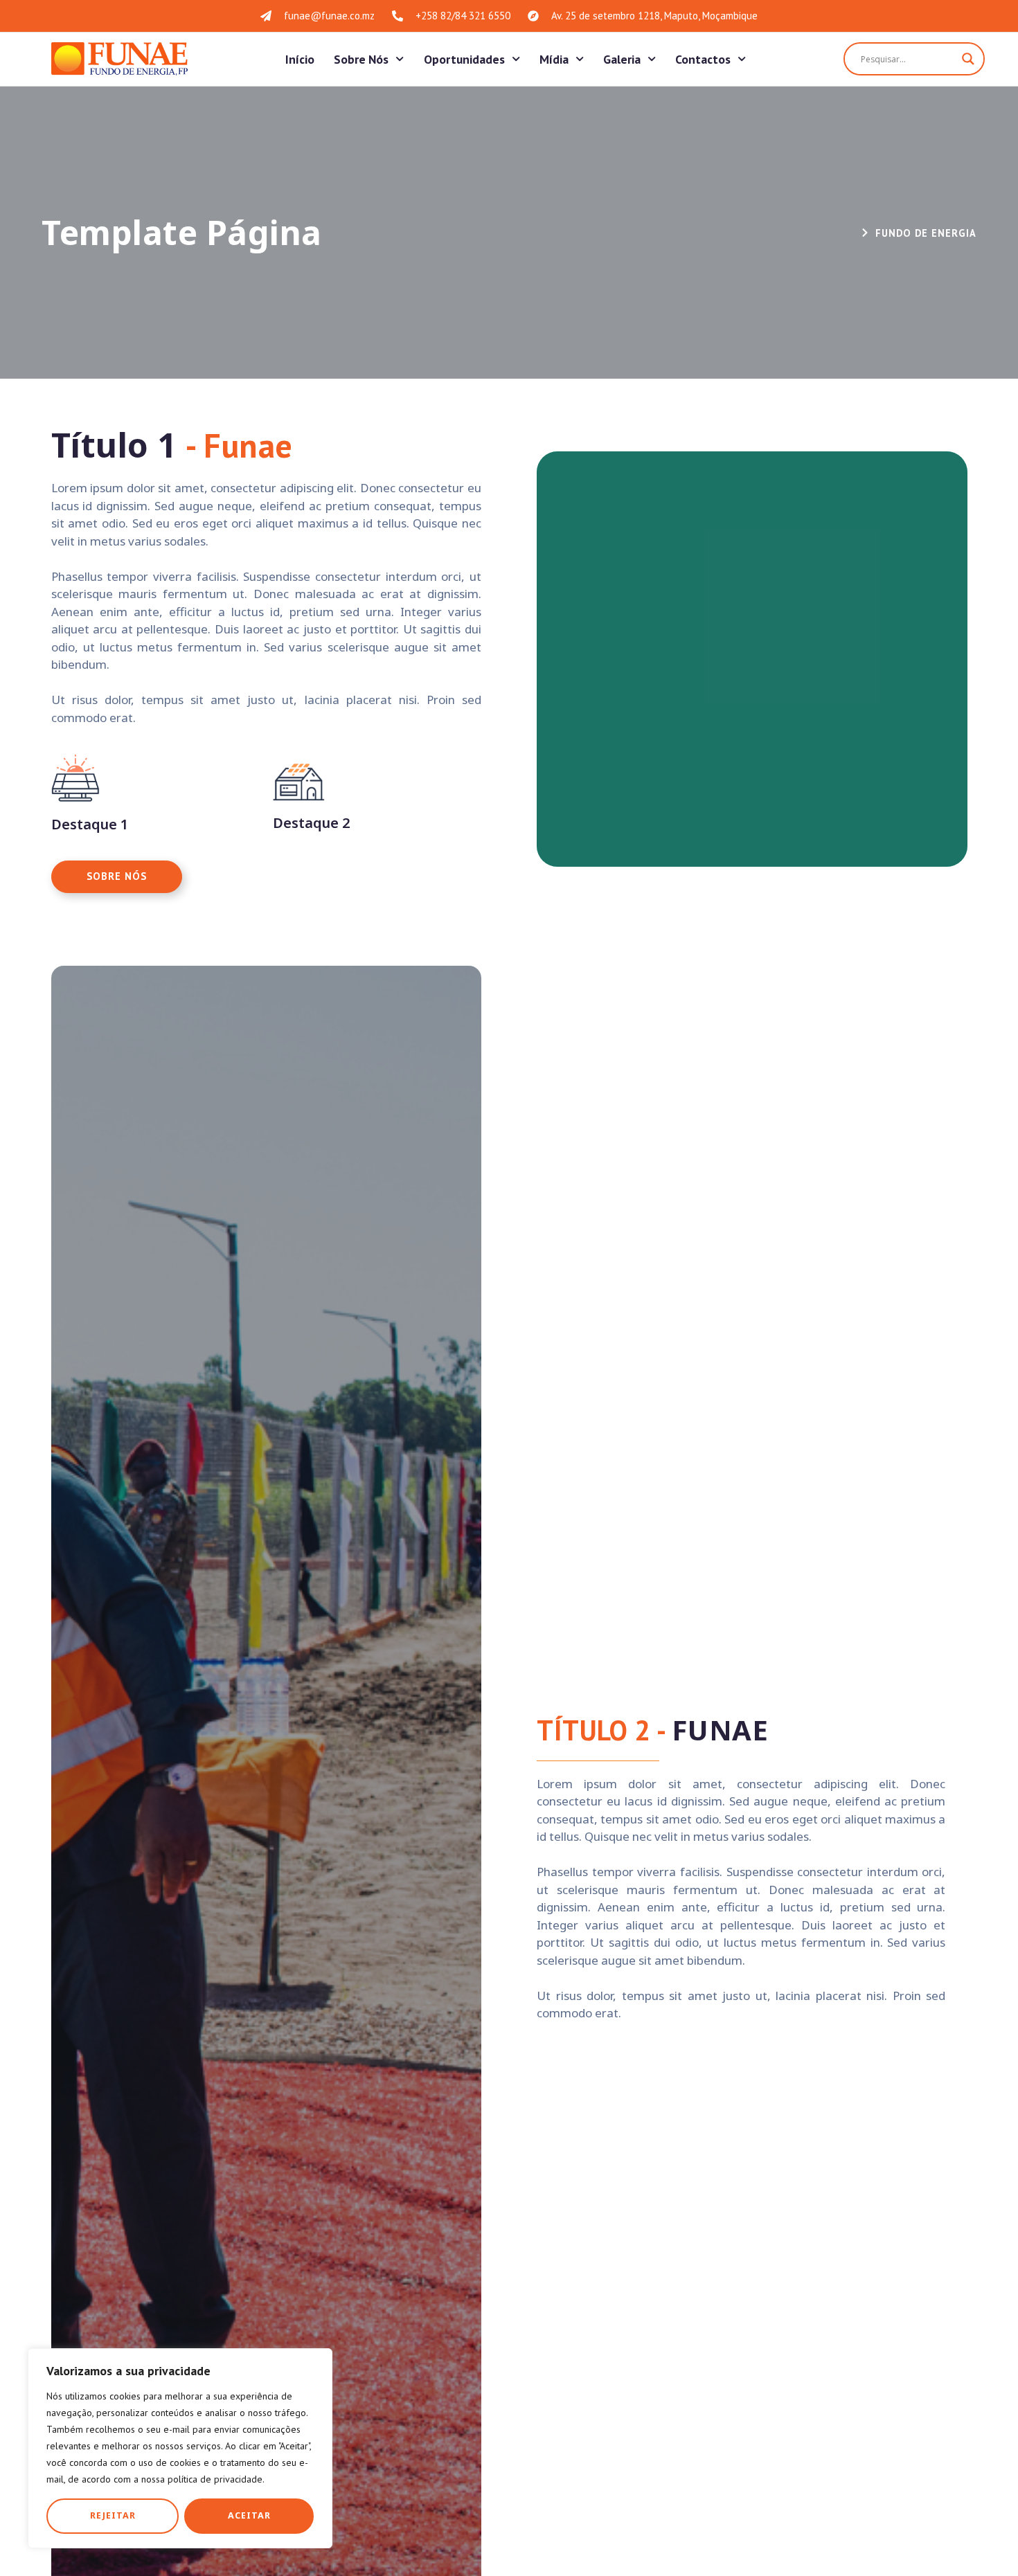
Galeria (622, 59)
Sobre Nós (361, 59)
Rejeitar (113, 2515)
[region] (180, 2448)
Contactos (703, 59)
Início (300, 59)
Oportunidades (464, 59)
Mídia (554, 59)
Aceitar (249, 2515)
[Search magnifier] (968, 59)
